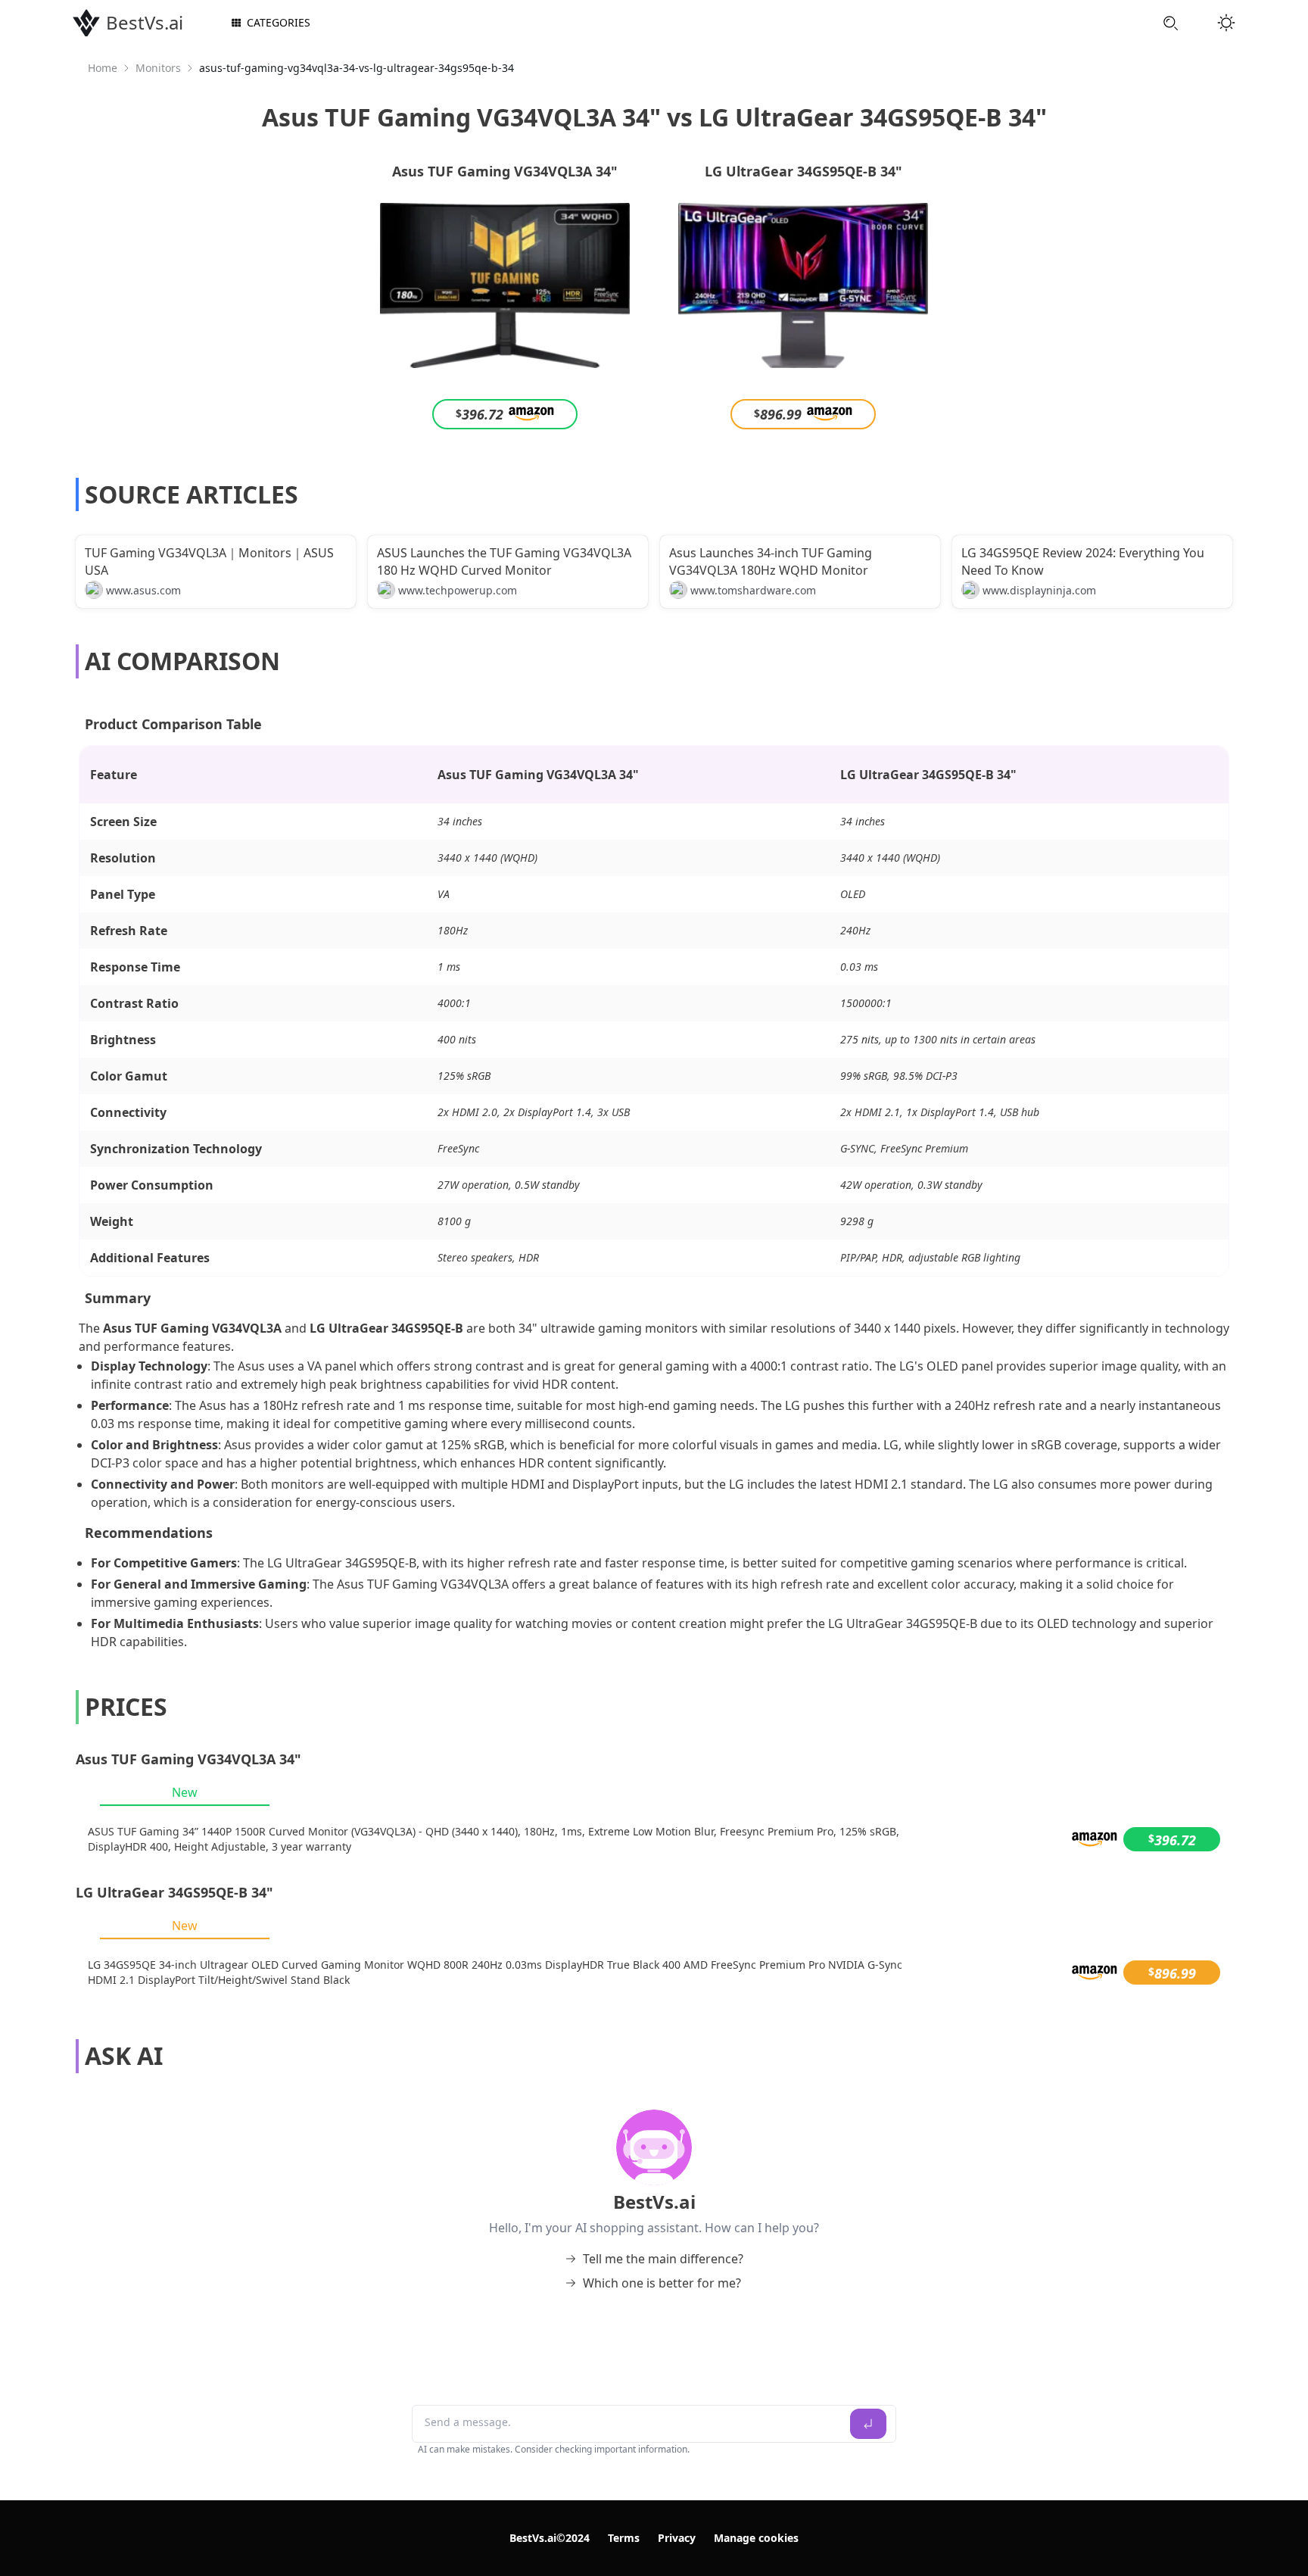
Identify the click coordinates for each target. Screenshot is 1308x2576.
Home (103, 68)
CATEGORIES (279, 22)
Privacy (677, 2538)
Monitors (158, 68)
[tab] (185, 1792)
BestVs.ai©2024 (550, 2538)
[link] (103, 68)
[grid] (654, 1839)
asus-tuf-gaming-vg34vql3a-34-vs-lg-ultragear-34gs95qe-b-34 (357, 68)
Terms (624, 2538)
